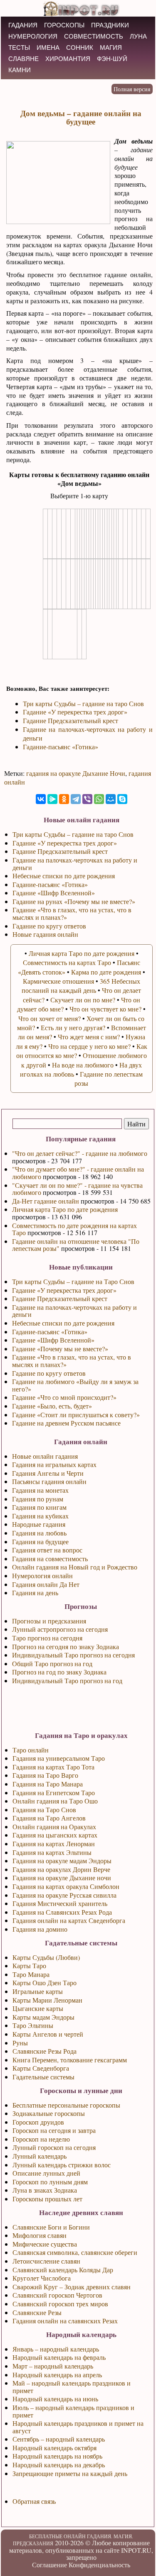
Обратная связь (34, 2501)
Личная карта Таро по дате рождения (65, 1209)
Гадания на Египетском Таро (54, 1792)
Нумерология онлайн (42, 1576)
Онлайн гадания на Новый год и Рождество (75, 1567)
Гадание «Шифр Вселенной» (53, 1340)
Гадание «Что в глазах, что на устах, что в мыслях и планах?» (72, 1361)
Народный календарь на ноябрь (57, 2456)
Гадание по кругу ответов (49, 1373)
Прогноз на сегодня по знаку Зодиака (66, 1646)
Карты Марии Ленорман (47, 2000)
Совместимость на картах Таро (67, 962)
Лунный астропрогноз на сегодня (60, 1629)
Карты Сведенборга (41, 2068)
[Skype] (122, 799)
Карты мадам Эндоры (43, 2017)
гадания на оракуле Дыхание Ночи (76, 773)
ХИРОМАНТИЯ (68, 59)
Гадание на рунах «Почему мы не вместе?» (74, 901)
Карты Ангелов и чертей (48, 2034)
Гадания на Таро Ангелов (49, 1818)
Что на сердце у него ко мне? (89, 1046)
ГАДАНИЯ (23, 25)
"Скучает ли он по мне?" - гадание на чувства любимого (77, 1189)
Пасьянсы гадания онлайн (49, 1481)
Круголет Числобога (42, 2278)
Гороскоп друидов (38, 2122)
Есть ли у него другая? (73, 1027)
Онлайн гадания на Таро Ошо (55, 1801)
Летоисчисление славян (46, 2261)
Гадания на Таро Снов (44, 1810)
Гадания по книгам (39, 1507)
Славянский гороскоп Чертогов (57, 2295)
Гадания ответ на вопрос (47, 1550)
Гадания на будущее (40, 1541)
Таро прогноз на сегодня (47, 1638)
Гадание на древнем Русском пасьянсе (66, 1423)
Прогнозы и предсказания (49, 1621)
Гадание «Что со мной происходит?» (64, 1397)
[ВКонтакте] (41, 799)
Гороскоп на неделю (41, 2139)
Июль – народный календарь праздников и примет (73, 2411)
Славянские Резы (37, 2312)
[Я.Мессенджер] (52, 799)
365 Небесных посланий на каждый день (81, 986)
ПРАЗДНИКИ (110, 25)
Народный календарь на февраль (59, 2357)
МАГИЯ (111, 48)
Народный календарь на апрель (57, 2375)
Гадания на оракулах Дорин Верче (61, 1869)
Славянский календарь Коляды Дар (63, 2270)
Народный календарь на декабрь (59, 2465)
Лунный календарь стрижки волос (62, 2165)
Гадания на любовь (39, 1533)
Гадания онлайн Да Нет (46, 1584)
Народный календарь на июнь (55, 2399)
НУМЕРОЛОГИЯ (33, 36)
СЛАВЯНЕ (24, 59)
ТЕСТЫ (19, 48)
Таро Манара (31, 1974)
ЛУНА (138, 36)
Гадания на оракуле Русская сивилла (64, 1895)
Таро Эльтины (33, 2025)
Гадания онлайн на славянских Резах (65, 2321)
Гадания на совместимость (50, 1559)
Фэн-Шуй (112, 59)
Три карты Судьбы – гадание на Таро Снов (73, 1281)
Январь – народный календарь (56, 2349)
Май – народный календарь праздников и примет (72, 2387)
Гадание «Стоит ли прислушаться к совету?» (76, 1415)
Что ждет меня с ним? (89, 1037)
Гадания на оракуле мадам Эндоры (62, 1861)
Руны (20, 2043)
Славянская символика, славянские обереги (75, 2252)
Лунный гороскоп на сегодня (54, 2147)
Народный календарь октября (54, 2448)
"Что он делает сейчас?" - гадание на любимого (80, 1153)
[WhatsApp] (99, 799)
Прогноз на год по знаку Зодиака (59, 1672)
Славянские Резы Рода (45, 2051)
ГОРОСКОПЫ (64, 25)
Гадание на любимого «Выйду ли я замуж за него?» (75, 1385)
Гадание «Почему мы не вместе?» (60, 1349)
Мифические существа (45, 2244)
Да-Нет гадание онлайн (46, 1201)
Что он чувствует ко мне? (105, 1009)
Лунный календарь (40, 2156)
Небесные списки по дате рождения (63, 1323)
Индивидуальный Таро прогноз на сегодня (73, 1655)
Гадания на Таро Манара (48, 1784)
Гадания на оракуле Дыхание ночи (62, 1878)
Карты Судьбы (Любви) (46, 1957)
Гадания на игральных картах (54, 1464)
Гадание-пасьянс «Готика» (50, 1332)
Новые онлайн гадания (45, 1456)
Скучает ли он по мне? (83, 1000)
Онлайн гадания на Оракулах (54, 1827)
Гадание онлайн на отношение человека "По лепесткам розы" (76, 1245)
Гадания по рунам (38, 1499)
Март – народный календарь (53, 2366)
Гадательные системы (43, 2077)
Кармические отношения (58, 981)
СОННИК (80, 48)
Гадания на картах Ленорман (54, 1844)
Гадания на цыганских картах (55, 1835)
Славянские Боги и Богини (51, 2227)
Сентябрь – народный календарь (59, 2439)
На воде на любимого (83, 1065)
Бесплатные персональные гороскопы (66, 2105)
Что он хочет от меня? (50, 1018)
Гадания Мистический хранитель (60, 1903)
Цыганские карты (38, 2008)
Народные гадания (39, 1524)
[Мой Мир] (111, 799)
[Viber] (87, 799)
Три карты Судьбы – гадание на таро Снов (83, 703)
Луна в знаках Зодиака (45, 2190)
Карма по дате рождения (106, 972)
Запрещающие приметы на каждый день (70, 2473)
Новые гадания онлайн (45, 934)
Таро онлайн (31, 1750)
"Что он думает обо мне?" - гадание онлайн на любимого (78, 1173)
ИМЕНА (48, 48)
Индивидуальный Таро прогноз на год (67, 1680)
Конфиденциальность (99, 2565)
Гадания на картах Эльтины (52, 1852)
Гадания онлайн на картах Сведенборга (69, 1920)
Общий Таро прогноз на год (52, 1663)
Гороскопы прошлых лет (47, 2199)
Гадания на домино (40, 1929)
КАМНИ (20, 70)
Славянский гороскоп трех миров (60, 2304)
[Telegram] (76, 799)
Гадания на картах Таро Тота (53, 1767)
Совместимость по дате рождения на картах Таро (74, 1229)
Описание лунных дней (46, 2173)
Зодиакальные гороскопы (49, 2113)
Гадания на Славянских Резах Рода (62, 1912)
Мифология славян (40, 2235)
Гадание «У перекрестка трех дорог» (64, 1290)
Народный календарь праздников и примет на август (78, 2427)
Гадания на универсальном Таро (59, 1758)
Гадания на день (35, 1593)
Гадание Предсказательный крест (60, 1298)
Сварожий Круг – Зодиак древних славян (72, 2287)
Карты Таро (29, 1966)
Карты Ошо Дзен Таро (45, 1983)
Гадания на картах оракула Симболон (66, 1886)
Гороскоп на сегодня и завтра (54, 2130)
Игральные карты (38, 1991)
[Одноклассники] (64, 799)
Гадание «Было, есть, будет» (52, 1406)
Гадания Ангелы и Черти (48, 1473)
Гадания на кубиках (40, 1516)
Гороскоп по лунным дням (50, 2182)
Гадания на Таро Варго (45, 1775)
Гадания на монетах (40, 1490)
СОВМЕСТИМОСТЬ (94, 36)
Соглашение (50, 2565)
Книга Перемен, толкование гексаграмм (70, 2060)
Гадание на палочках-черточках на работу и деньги (74, 1311)
